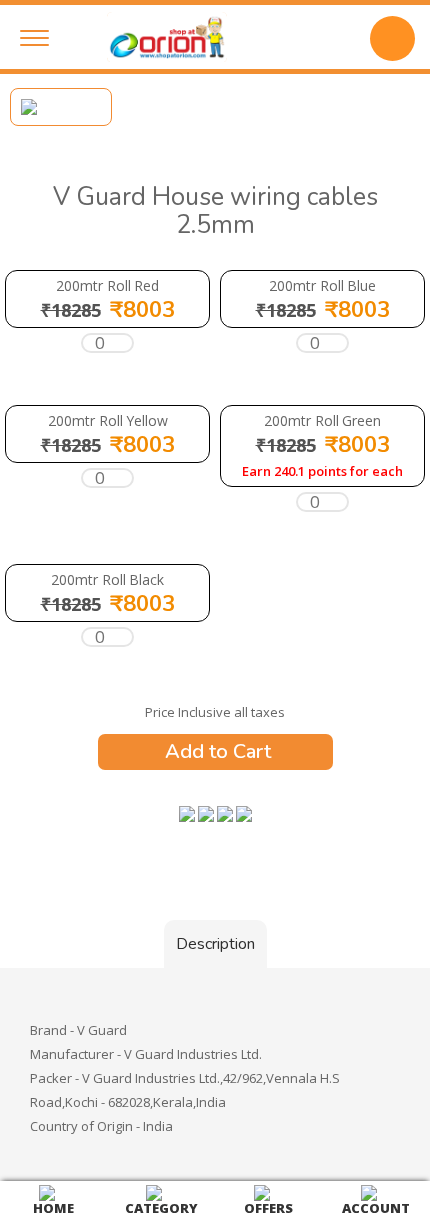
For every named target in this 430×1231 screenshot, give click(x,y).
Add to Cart (215, 751)
